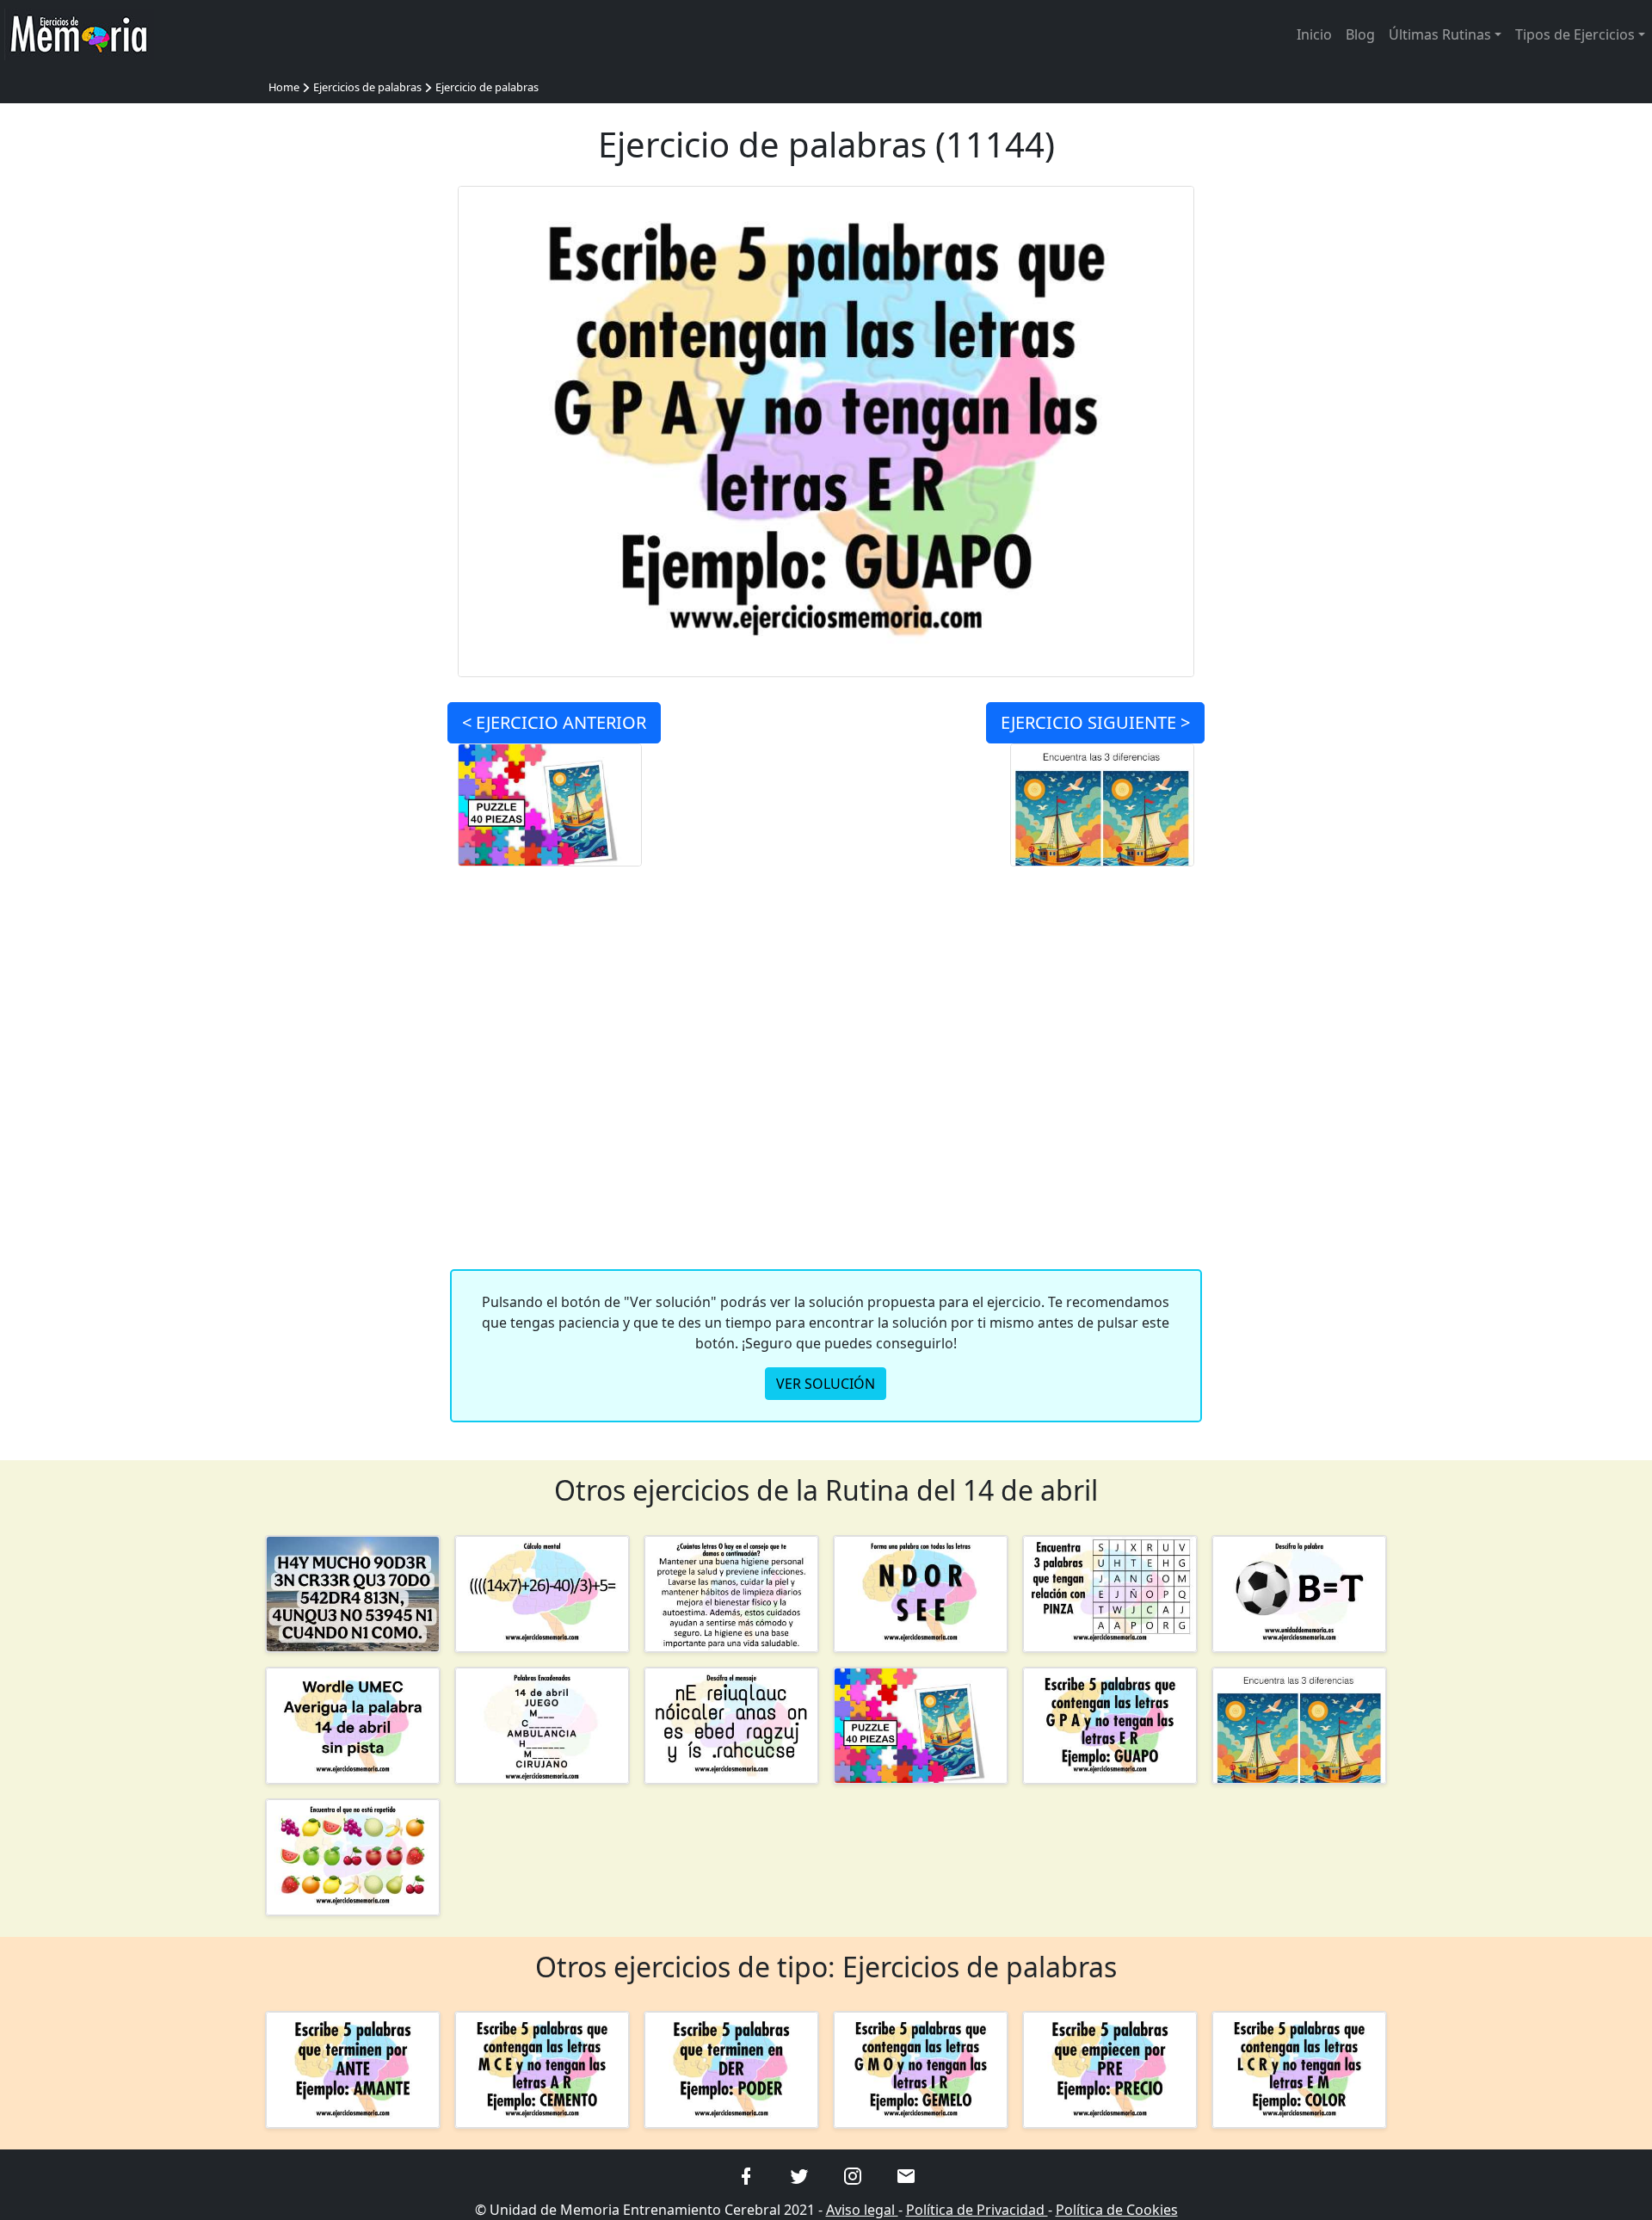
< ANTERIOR (554, 722)
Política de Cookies (1117, 2210)
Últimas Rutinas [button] (1440, 34)
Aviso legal (862, 2210)
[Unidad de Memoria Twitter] (799, 2174)
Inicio (1314, 34)
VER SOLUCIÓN (826, 1384)
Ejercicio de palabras (487, 87)
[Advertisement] (353, 444)
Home (284, 87)
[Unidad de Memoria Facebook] (746, 2174)
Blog (1360, 34)
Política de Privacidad (977, 2210)
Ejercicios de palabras (367, 87)
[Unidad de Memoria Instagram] (853, 2174)
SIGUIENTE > (1095, 722)
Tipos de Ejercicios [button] (1575, 34)
